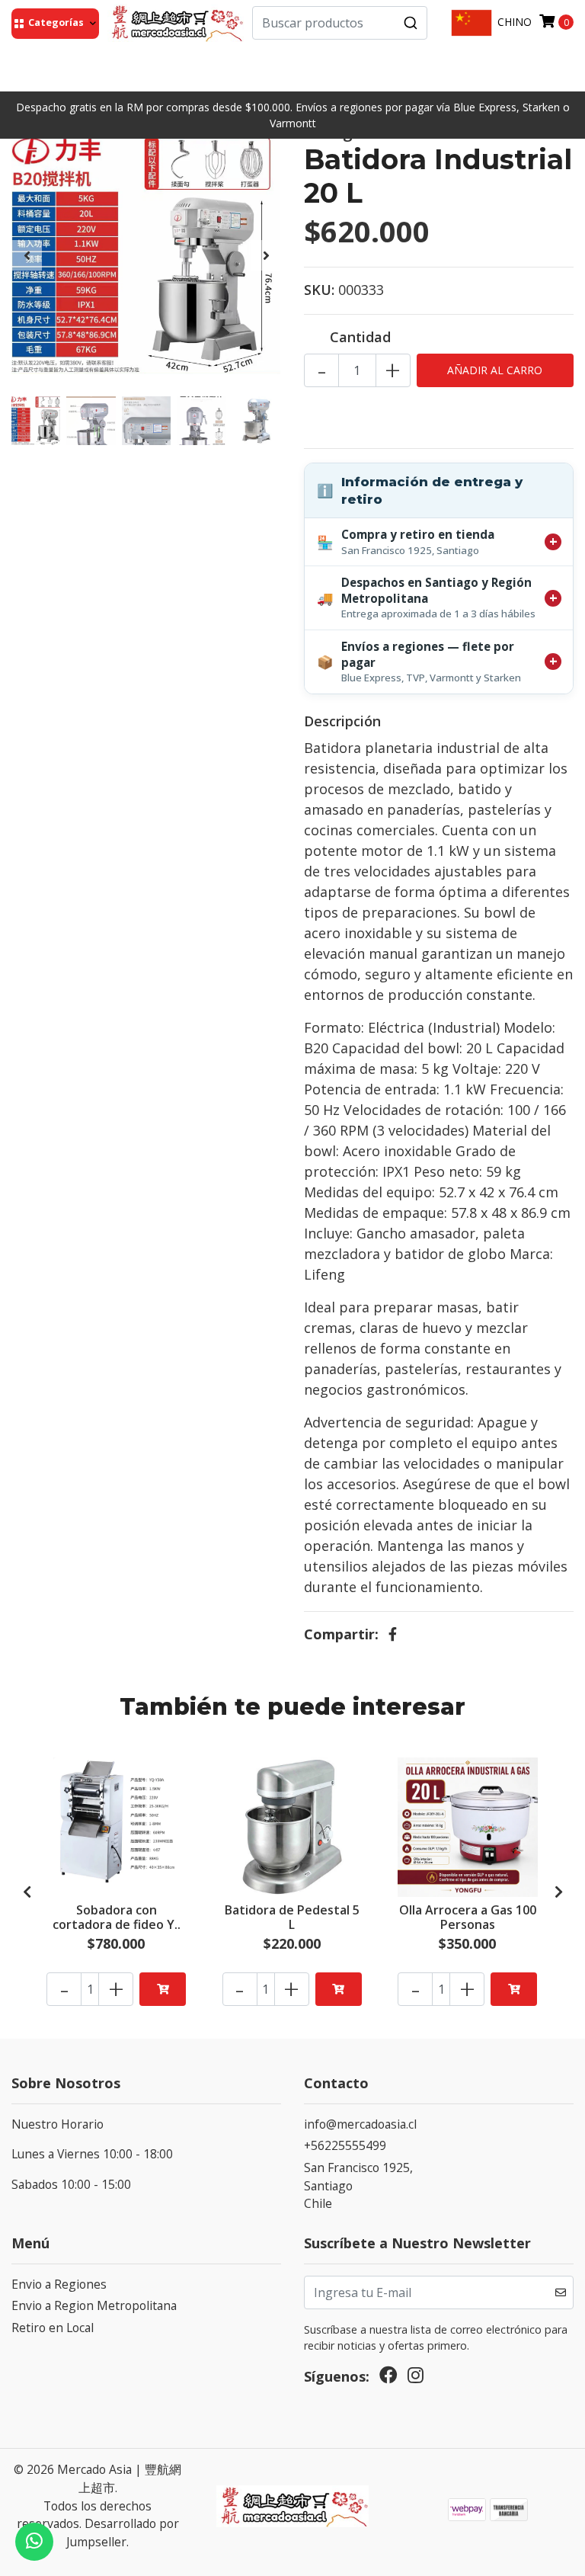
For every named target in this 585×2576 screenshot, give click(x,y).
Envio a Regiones (59, 2284)
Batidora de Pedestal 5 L (292, 1917)
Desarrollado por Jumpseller (123, 2533)
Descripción (342, 721)
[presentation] (27, 255)
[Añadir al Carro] (163, 1989)
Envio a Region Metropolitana (94, 2305)
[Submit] (411, 23)
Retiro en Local (53, 2328)
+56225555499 (345, 2145)
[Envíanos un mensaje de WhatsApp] (34, 2542)
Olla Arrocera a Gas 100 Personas (468, 1917)
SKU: (319, 290)
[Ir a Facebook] (388, 2379)
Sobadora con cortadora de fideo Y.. (117, 1917)
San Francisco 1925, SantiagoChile (358, 2185)
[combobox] (340, 23)
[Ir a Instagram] (416, 2379)
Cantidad (360, 337)
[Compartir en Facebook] (393, 1634)
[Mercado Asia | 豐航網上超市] (176, 23)
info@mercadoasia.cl (360, 2124)
